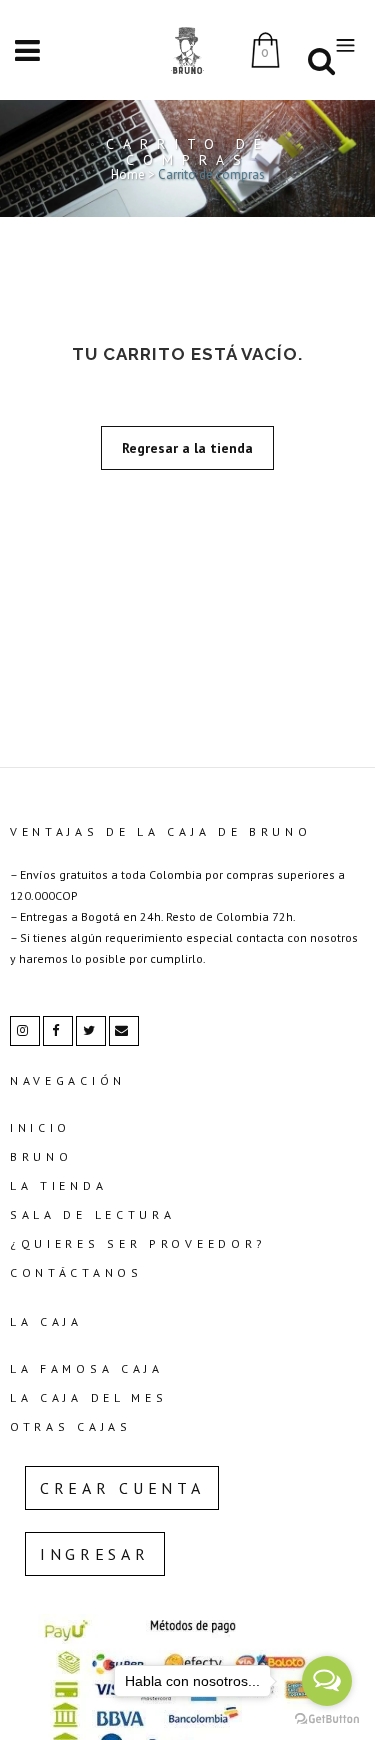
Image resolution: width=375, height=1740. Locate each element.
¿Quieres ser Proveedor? (138, 1243)
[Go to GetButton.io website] (327, 1719)
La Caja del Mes (89, 1397)
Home (128, 174)
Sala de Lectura (93, 1214)
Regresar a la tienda (187, 448)
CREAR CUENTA (122, 1488)
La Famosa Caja (87, 1368)
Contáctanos (76, 1272)
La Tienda (58, 1185)
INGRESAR (95, 1554)
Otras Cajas (71, 1426)
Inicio (40, 1127)
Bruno (41, 1156)
